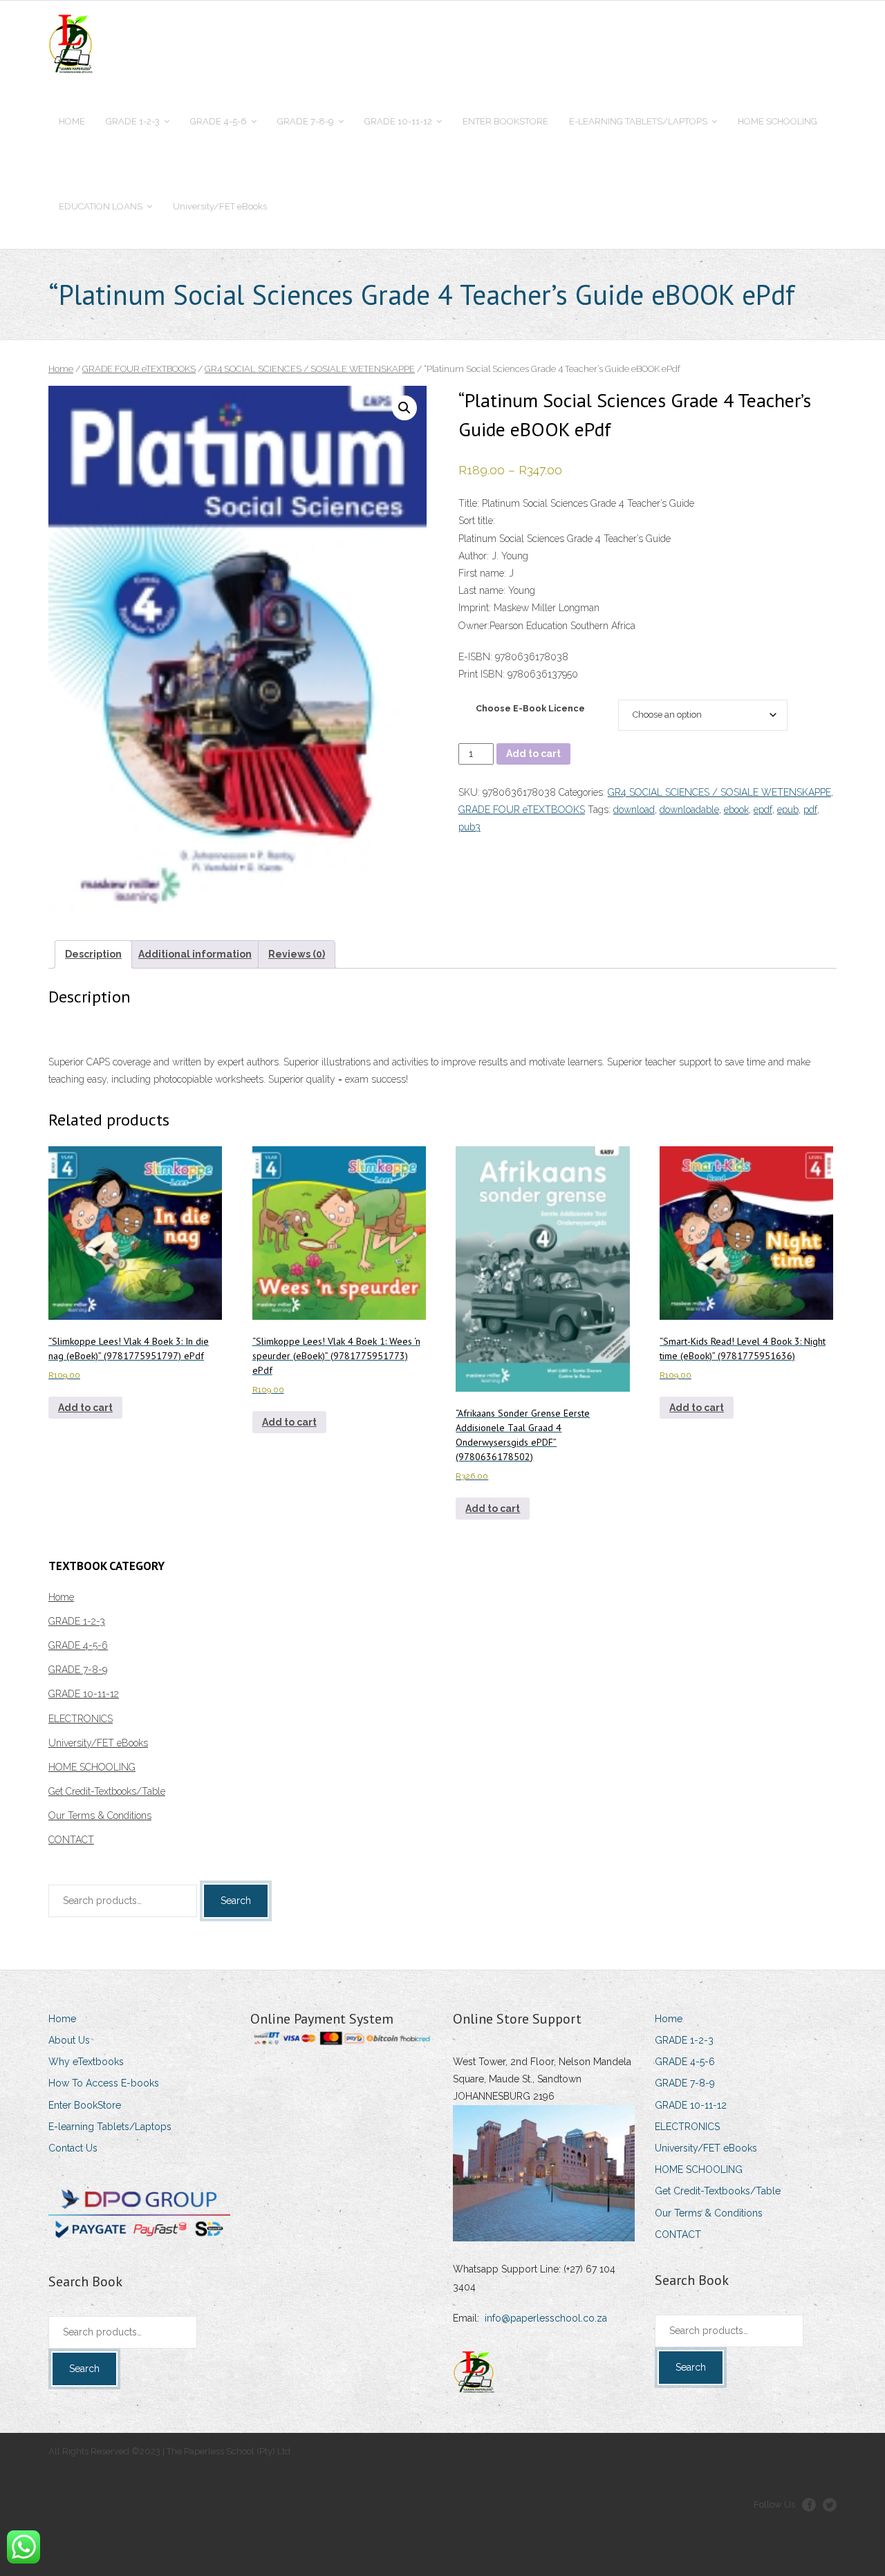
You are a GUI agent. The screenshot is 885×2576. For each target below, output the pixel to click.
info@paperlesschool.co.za (546, 2318)
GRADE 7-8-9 (78, 1670)
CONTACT (71, 1840)
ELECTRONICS (81, 1719)
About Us (69, 2040)
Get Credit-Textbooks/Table (107, 1791)
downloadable (689, 810)
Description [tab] (93, 954)
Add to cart (533, 754)
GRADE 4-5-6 (78, 1645)
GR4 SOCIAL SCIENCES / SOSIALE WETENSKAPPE (310, 369)
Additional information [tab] (195, 954)
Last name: (482, 590)
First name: (482, 573)
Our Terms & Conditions (100, 1816)
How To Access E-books (104, 2083)
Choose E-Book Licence (530, 708)
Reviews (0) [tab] (297, 954)
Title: (469, 503)
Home (61, 369)
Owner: (474, 626)
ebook (736, 810)
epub (788, 810)
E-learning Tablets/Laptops (110, 2127)
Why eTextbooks (86, 2062)
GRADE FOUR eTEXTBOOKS (139, 369)
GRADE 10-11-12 (84, 1694)
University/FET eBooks (98, 1743)
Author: (474, 556)
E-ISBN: (477, 657)
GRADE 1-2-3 (77, 1621)
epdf (763, 810)
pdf (810, 810)
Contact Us (73, 2148)
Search (236, 1901)
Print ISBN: (482, 674)
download (634, 810)
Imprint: (475, 608)
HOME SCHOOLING (92, 1767)
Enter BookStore (85, 2105)
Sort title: (477, 521)
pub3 (469, 827)
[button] (404, 408)
